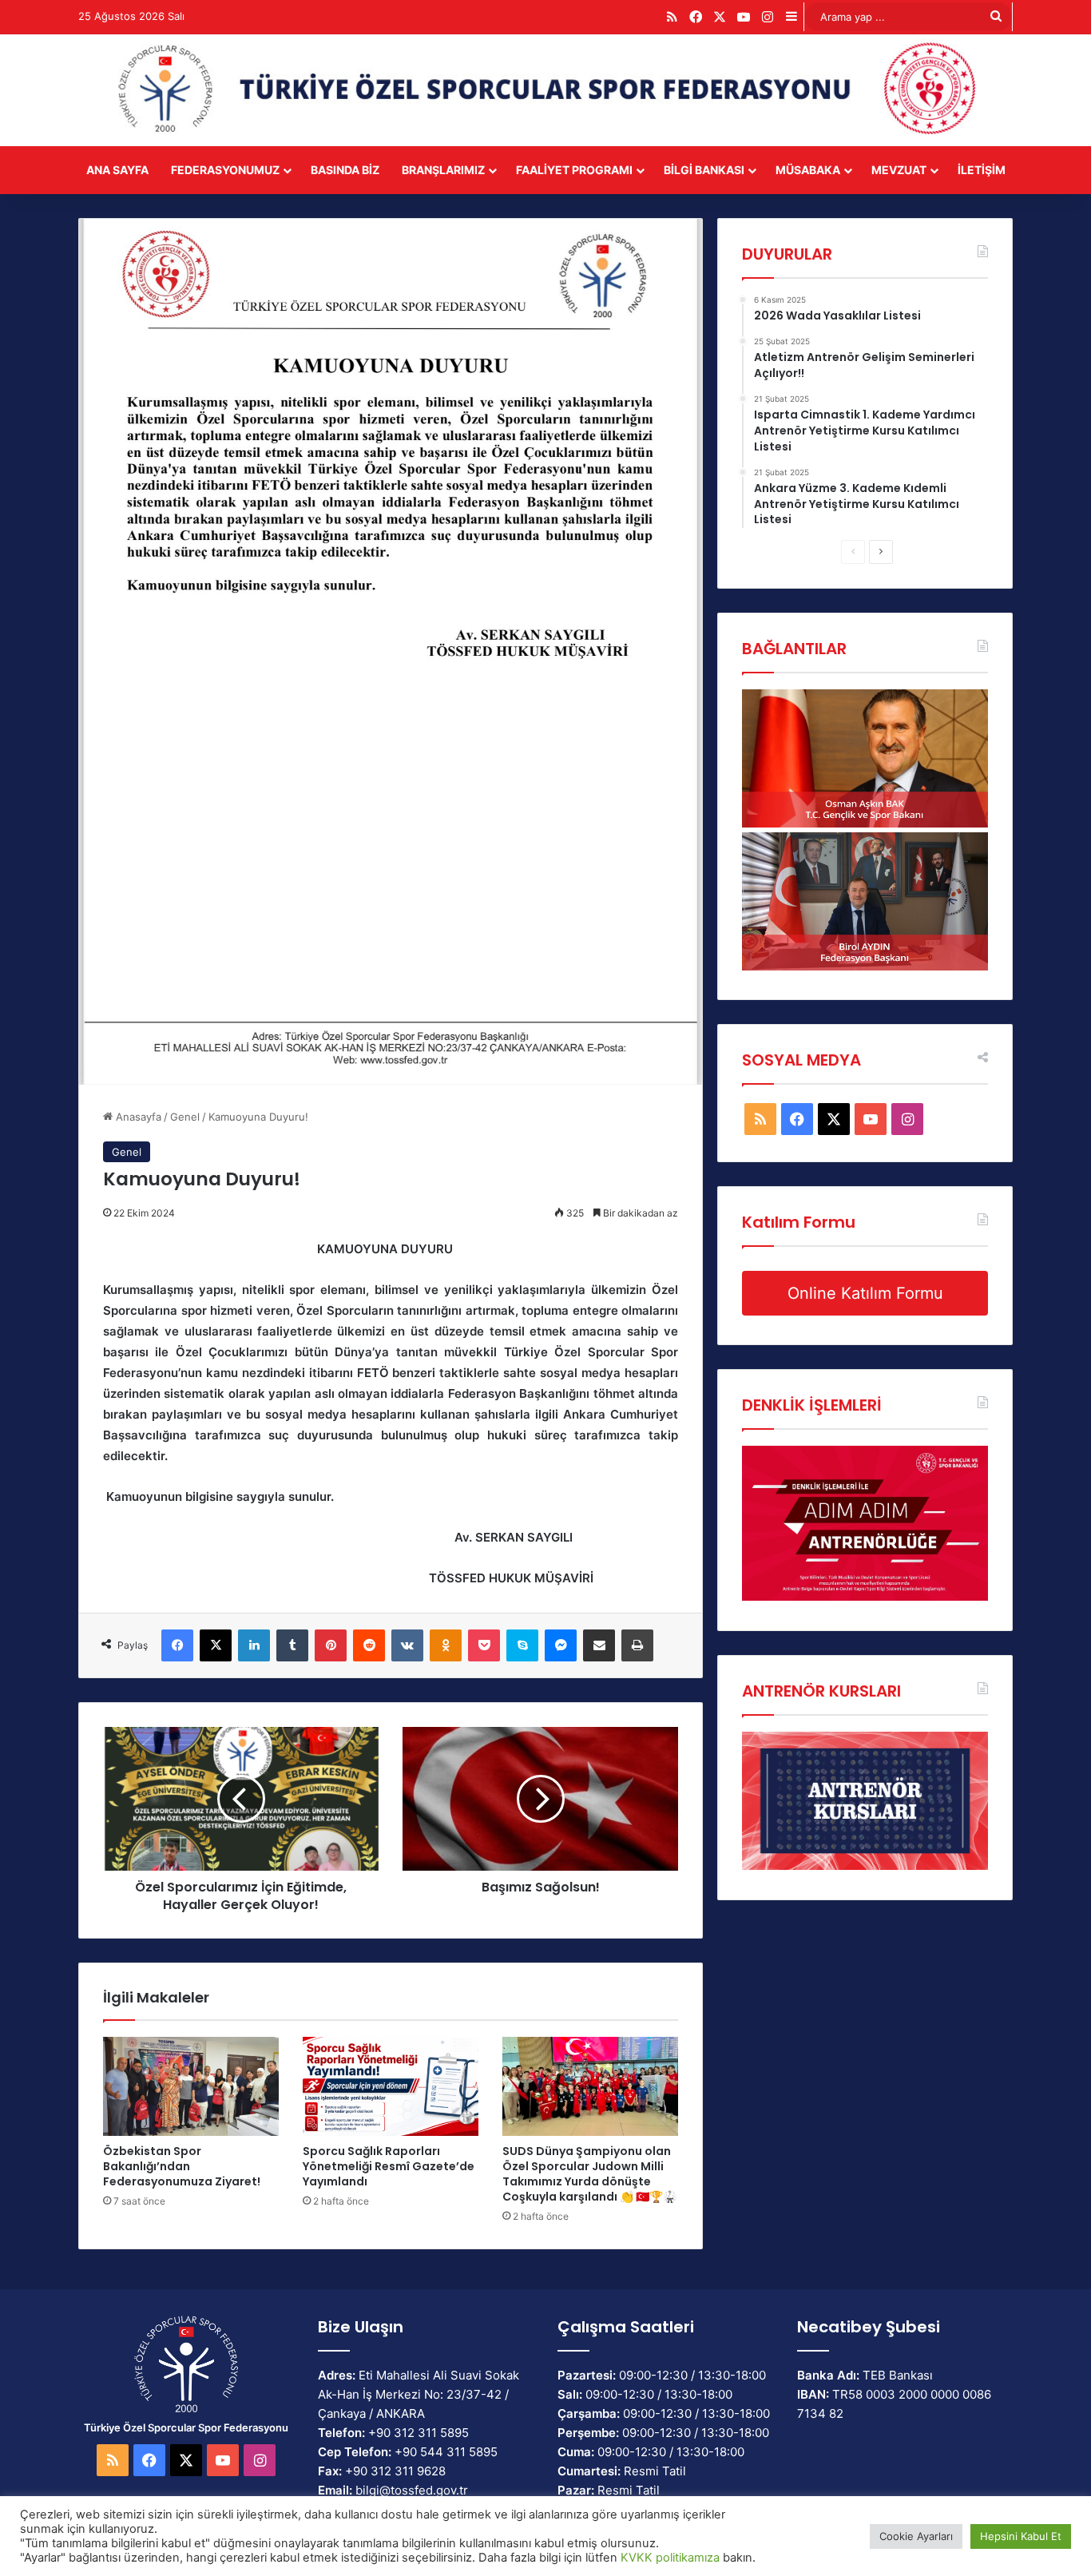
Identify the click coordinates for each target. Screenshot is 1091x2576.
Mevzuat (899, 170)
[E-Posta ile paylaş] (599, 1645)
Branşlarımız (443, 170)
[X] (216, 1645)
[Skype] (522, 1645)
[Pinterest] (331, 1645)
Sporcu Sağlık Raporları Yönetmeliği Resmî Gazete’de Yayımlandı (389, 2166)
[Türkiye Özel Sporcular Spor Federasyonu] (545, 90)
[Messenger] (561, 1645)
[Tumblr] (292, 1645)
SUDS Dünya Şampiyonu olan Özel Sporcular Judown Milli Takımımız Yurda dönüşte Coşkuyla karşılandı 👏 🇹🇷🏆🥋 (589, 2174)
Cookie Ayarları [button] (916, 2536)
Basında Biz (345, 170)
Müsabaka (808, 170)
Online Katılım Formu (865, 1293)
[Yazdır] (637, 1645)
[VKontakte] (407, 1645)
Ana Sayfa (117, 170)
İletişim (982, 170)
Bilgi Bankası (704, 170)
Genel (185, 1117)
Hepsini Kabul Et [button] (1021, 2536)
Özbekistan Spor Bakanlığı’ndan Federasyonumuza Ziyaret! (182, 2166)
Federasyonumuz (225, 170)
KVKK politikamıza (670, 2558)
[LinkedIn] (254, 1645)
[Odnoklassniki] (446, 1645)
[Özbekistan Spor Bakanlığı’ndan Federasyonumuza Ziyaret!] (191, 2086)
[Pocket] (484, 1645)
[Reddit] (369, 1645)
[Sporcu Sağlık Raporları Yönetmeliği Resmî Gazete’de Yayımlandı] (391, 2086)
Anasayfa (137, 1117)
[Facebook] (177, 1645)
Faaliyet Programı (574, 170)
